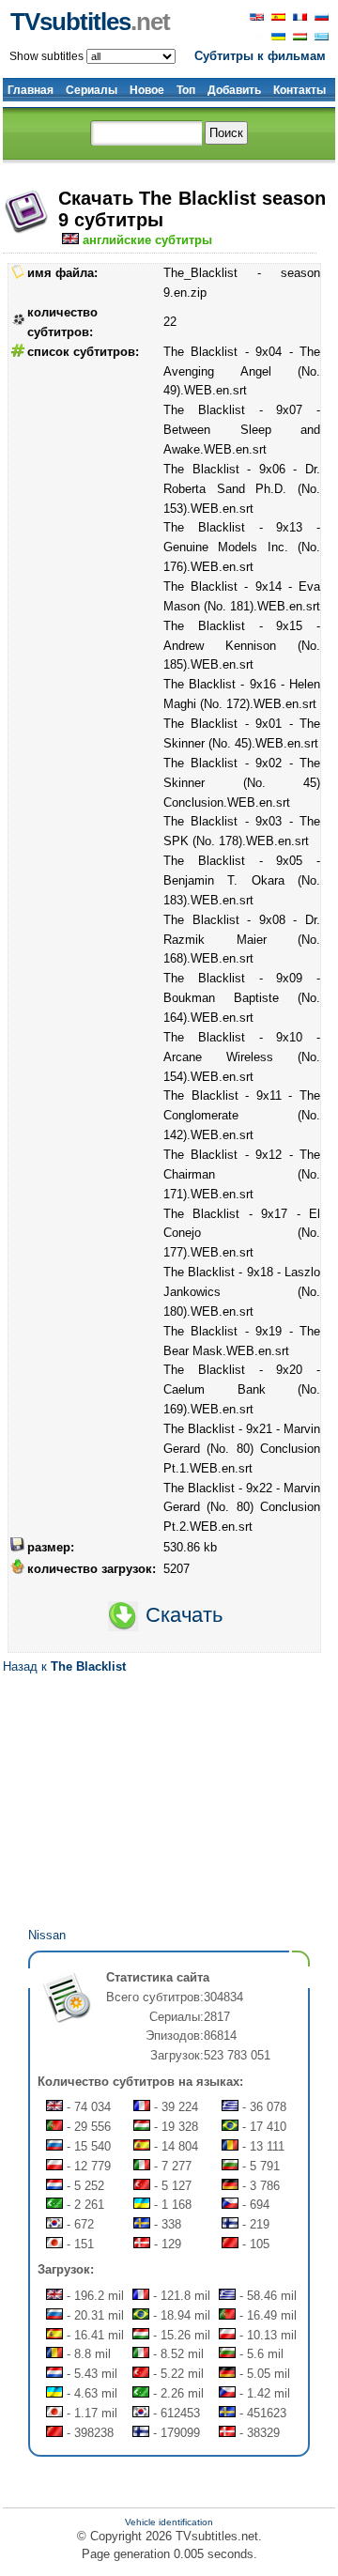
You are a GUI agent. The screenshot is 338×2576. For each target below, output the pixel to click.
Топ (186, 90)
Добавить (234, 90)
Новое (147, 90)
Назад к (64, 1666)
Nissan (47, 1935)
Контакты (300, 90)
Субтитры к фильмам (260, 56)
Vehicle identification (169, 2522)
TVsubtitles (90, 22)
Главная (31, 90)
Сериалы (92, 90)
